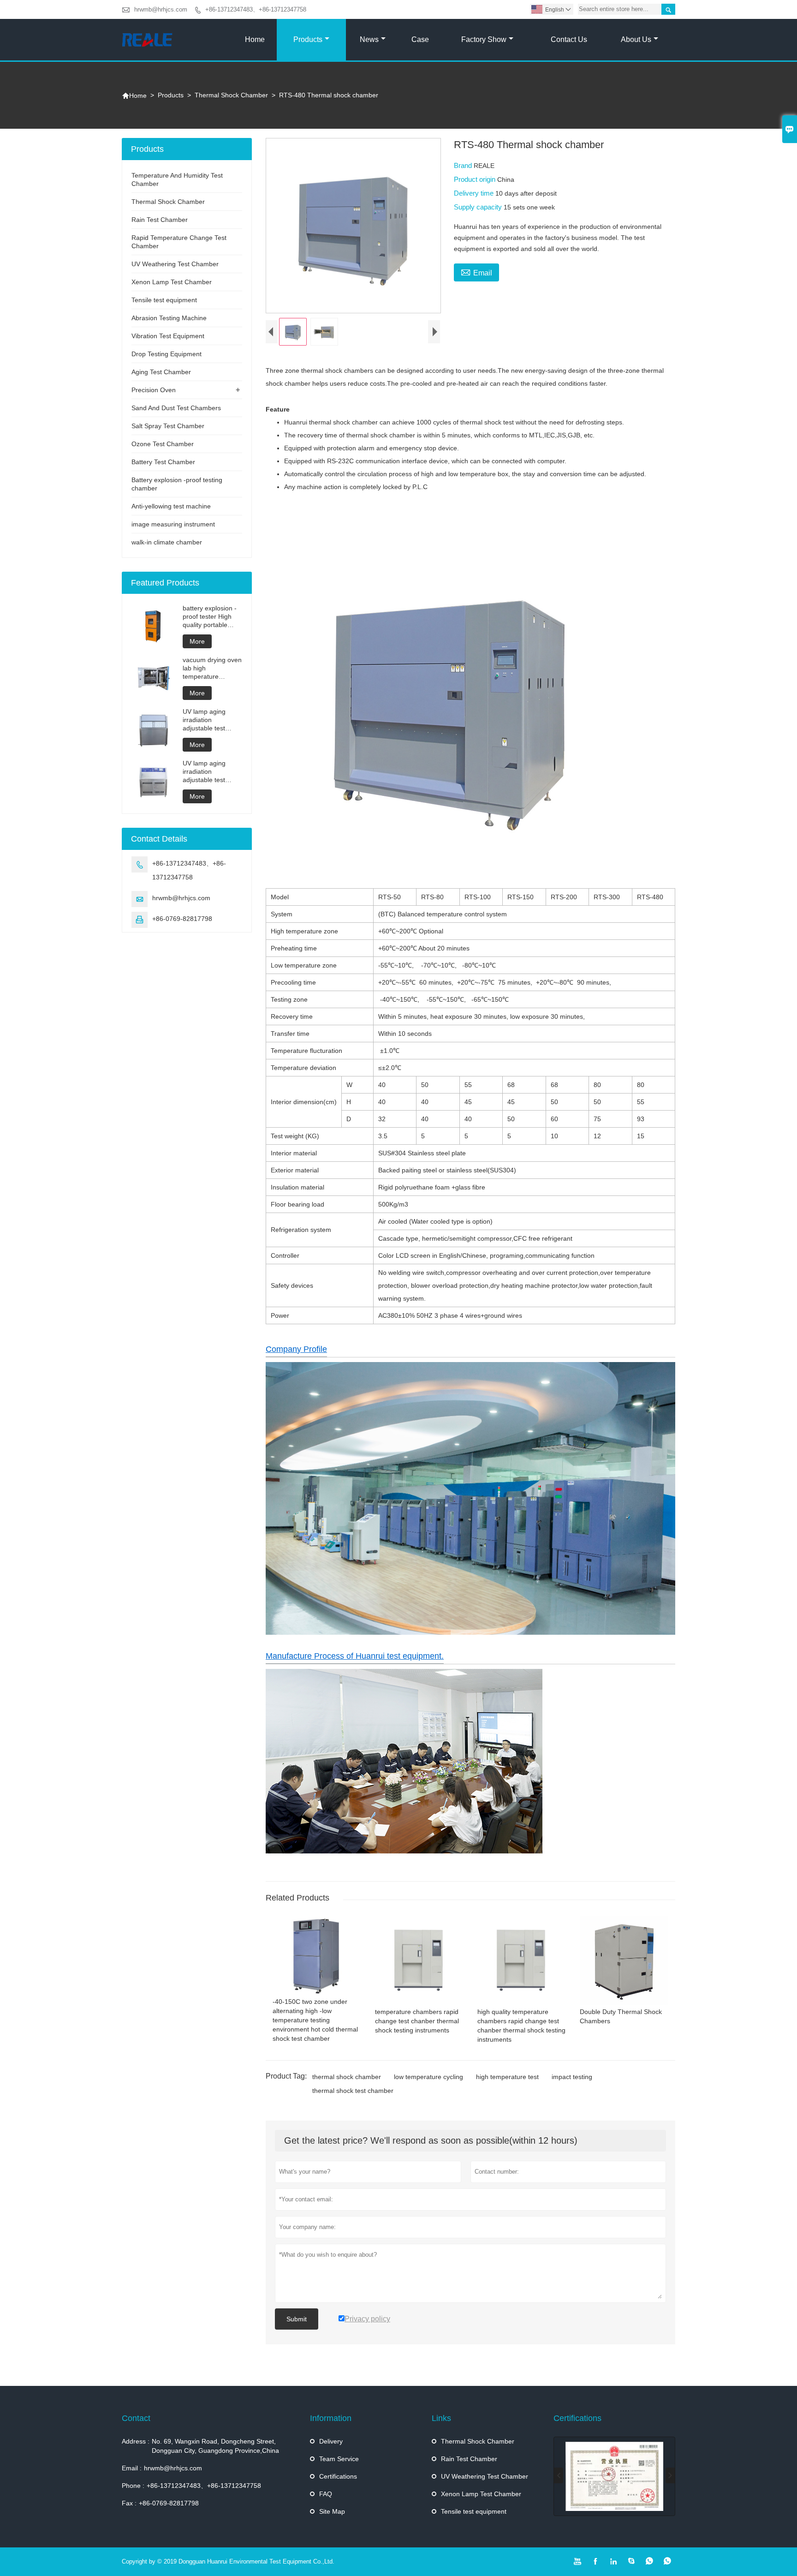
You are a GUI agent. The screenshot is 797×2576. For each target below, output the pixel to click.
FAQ (326, 2494)
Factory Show (484, 39)
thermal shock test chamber (353, 2091)
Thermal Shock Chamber (231, 95)
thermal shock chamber (347, 2077)
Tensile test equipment (164, 300)
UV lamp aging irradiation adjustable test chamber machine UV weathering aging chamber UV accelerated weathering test (210, 720)
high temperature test (507, 2077)
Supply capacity (479, 207)
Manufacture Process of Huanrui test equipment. (355, 1656)
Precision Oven (154, 390)
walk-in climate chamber (167, 542)
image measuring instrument (173, 524)
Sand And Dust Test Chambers (176, 408)
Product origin (476, 179)
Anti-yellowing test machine (171, 506)
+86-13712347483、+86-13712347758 (256, 9)
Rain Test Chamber (160, 220)
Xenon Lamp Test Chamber (172, 282)
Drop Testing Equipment (167, 354)
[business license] (614, 2476)
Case (420, 39)
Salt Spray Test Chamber (168, 426)
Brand (464, 165)
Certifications (338, 2476)
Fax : (129, 2503)
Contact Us (569, 39)
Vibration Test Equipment (168, 336)
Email (476, 272)
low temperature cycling (428, 2077)
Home (255, 39)
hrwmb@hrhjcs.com (161, 9)
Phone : (133, 2486)
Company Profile (296, 1349)
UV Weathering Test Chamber (175, 264)
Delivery (331, 2441)
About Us (636, 39)
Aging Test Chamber (161, 372)
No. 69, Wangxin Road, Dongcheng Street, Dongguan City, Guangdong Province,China (215, 2446)
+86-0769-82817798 (182, 919)
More (197, 641)
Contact (136, 2418)
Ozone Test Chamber (163, 444)
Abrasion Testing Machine (169, 318)
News (369, 39)
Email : (132, 2468)
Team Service (339, 2459)
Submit (297, 2319)
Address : (136, 2441)
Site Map (332, 2511)
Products (308, 39)
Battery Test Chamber (163, 462)
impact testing (572, 2077)
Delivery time (475, 193)
